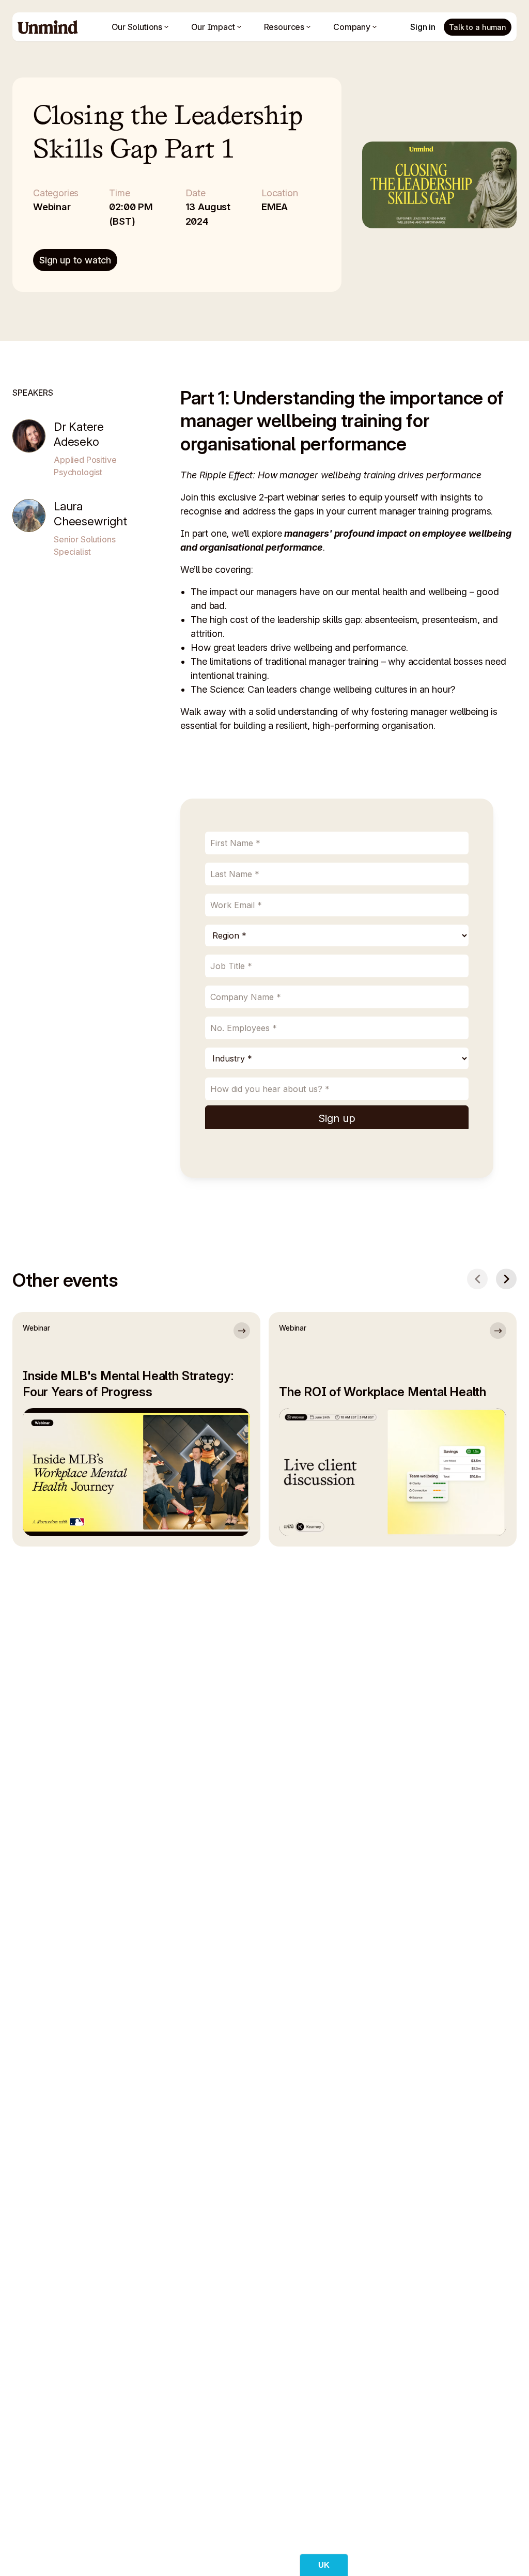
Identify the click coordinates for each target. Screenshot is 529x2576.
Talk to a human (478, 27)
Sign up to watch (75, 260)
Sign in (423, 27)
